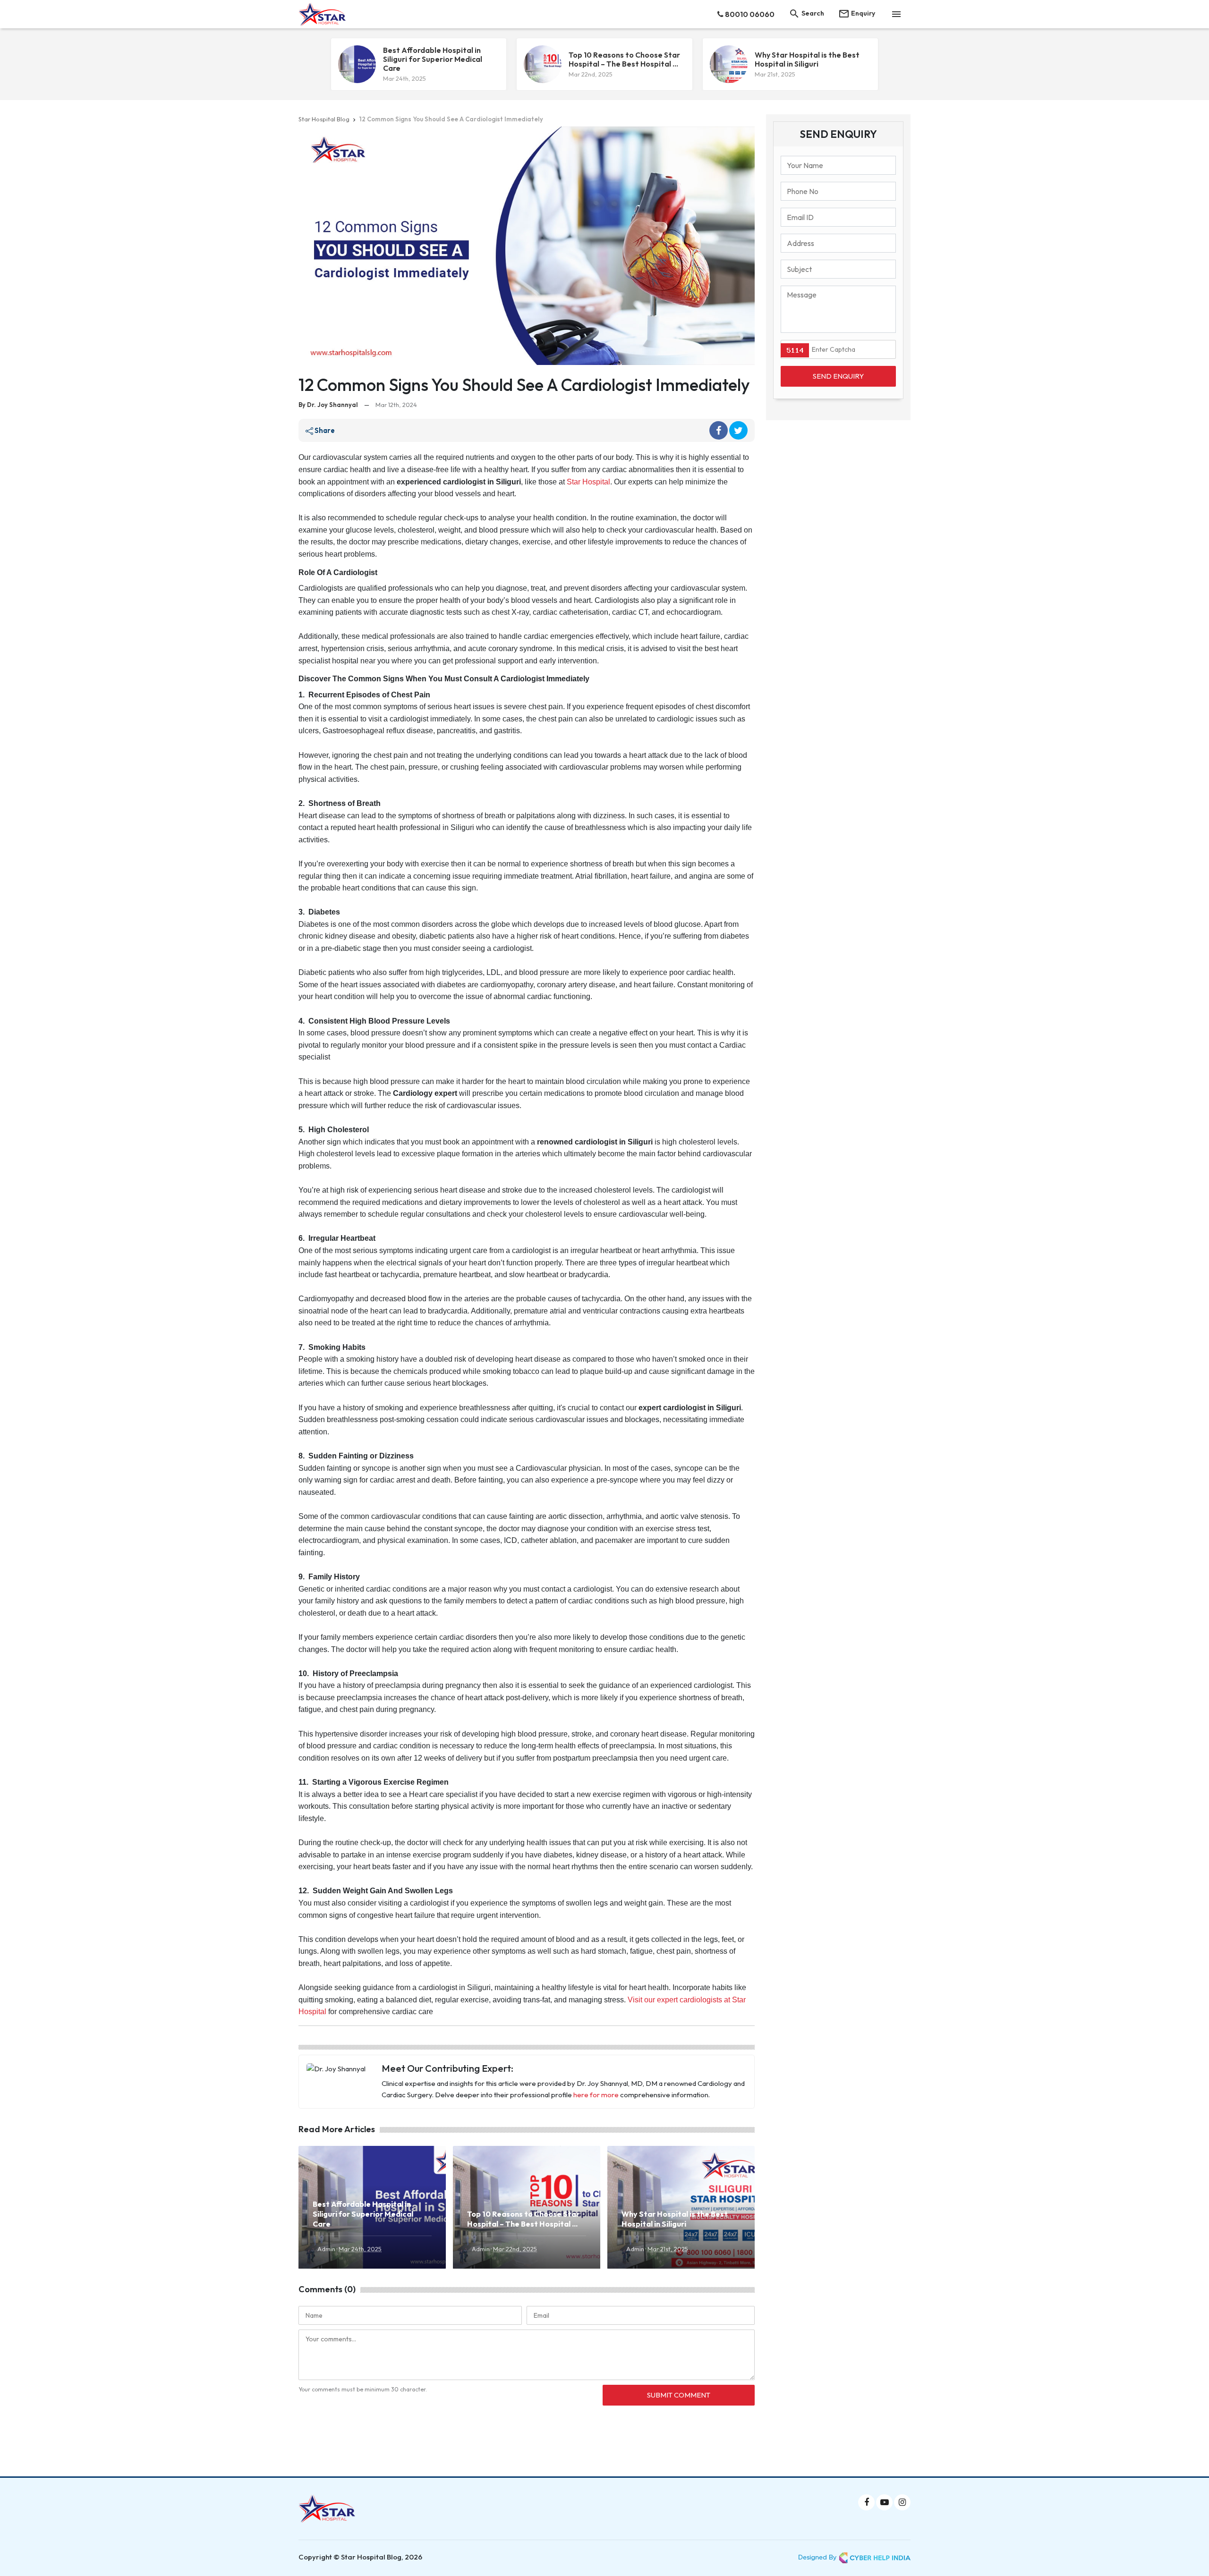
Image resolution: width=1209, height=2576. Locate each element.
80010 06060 (749, 14)
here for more (596, 2095)
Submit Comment (679, 2395)
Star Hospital (588, 482)
